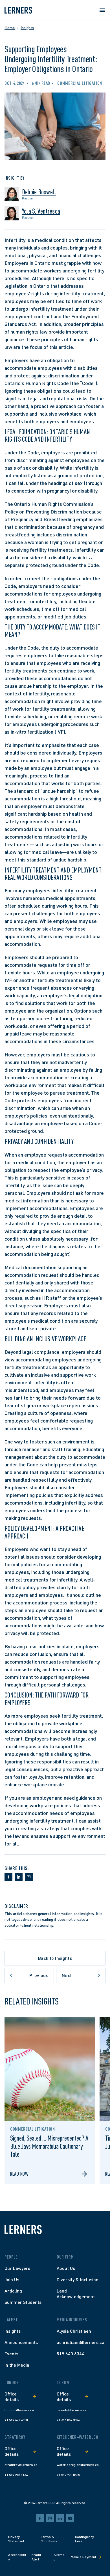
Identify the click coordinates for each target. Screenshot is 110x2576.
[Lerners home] (18, 10)
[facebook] (40, 2518)
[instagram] (50, 2518)
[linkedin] (60, 2518)
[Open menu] (102, 10)
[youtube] (70, 2518)
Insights (27, 28)
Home (10, 28)
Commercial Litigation (80, 83)
